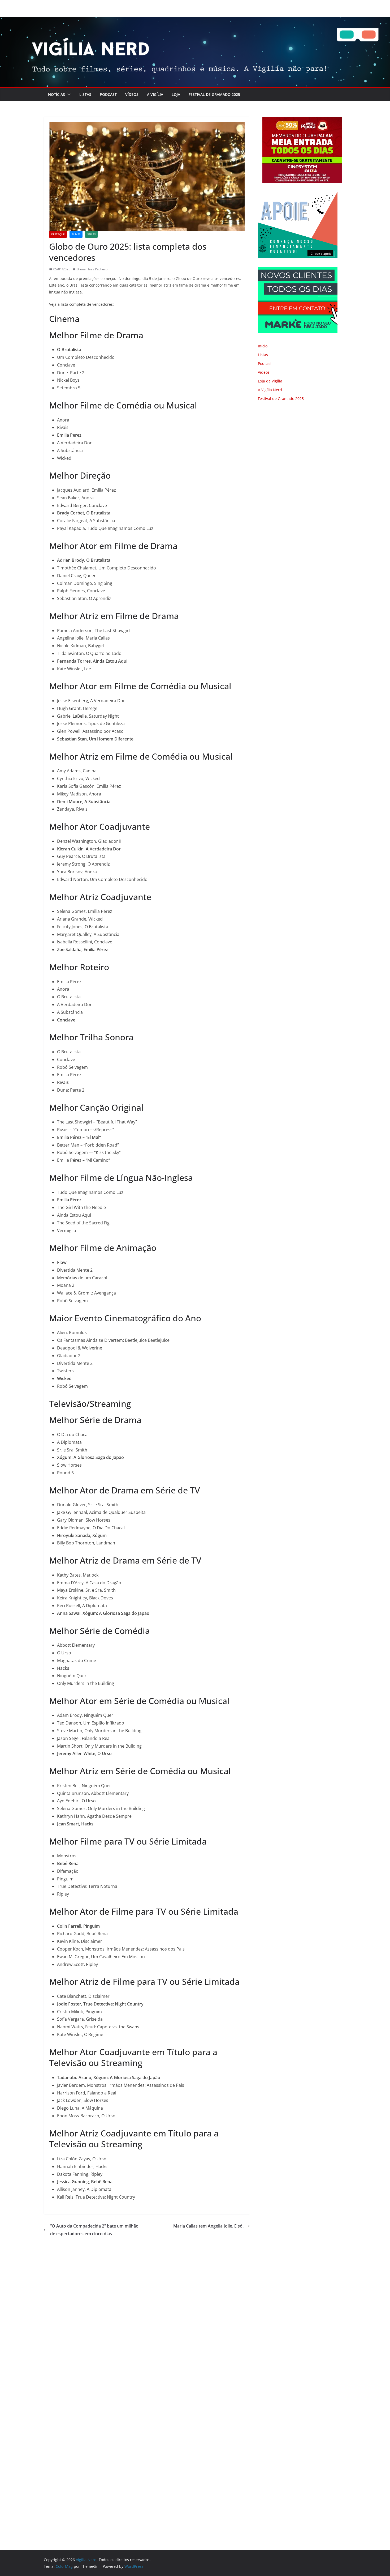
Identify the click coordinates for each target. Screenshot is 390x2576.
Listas (85, 94)
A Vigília (155, 94)
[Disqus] (147, 2311)
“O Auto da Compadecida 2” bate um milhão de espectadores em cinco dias (94, 2230)
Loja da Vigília (270, 381)
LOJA (176, 94)
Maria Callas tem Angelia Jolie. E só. (208, 2226)
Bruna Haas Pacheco (92, 269)
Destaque (58, 234)
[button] (68, 95)
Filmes (76, 234)
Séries (91, 234)
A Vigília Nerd (270, 390)
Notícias (57, 94)
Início (263, 346)
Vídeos (132, 94)
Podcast (108, 94)
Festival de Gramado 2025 (214, 94)
